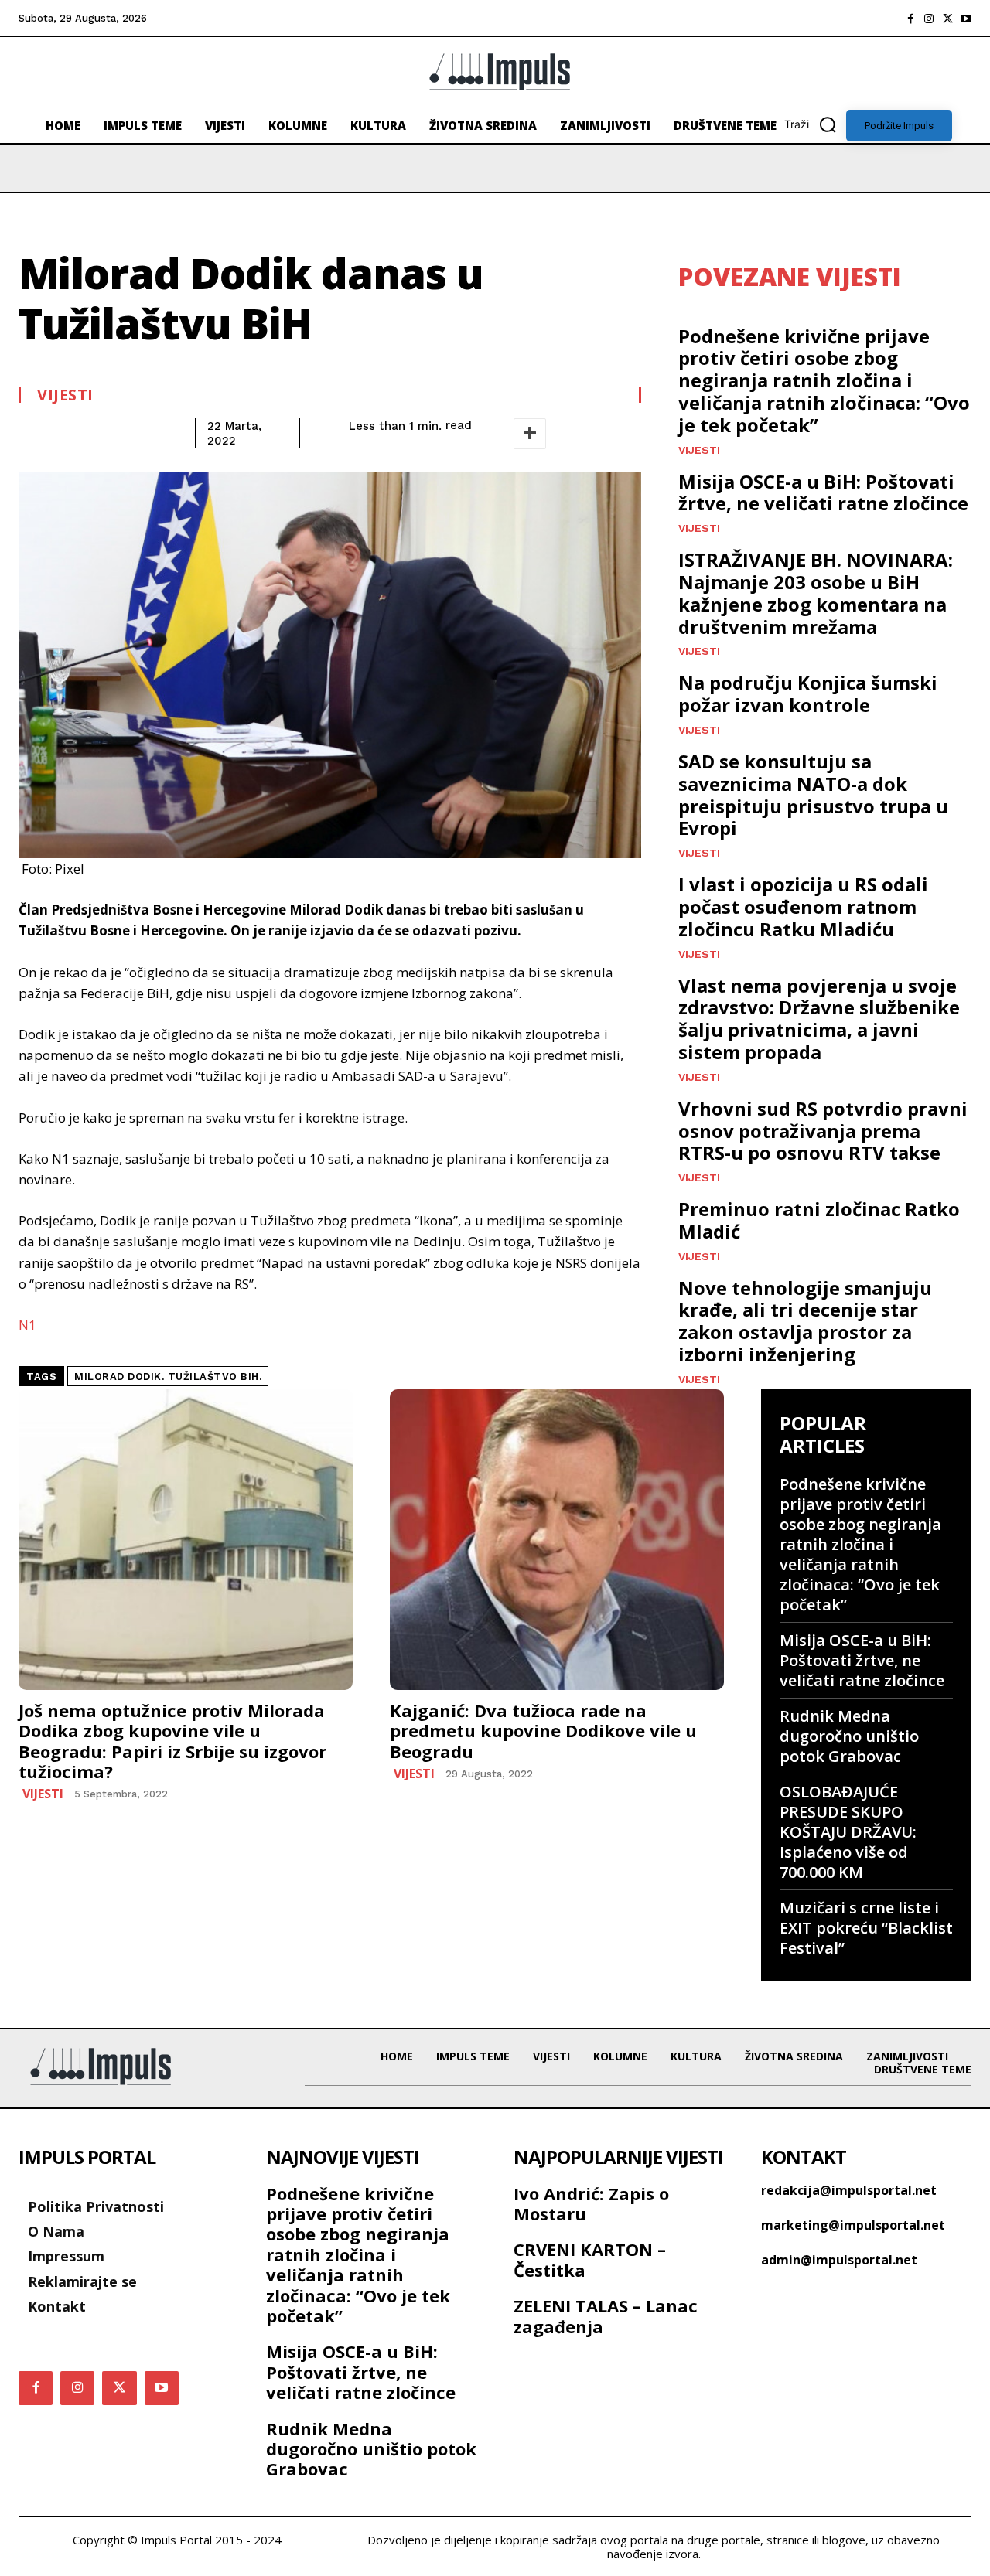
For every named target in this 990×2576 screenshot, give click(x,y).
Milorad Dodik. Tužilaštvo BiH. (168, 1377)
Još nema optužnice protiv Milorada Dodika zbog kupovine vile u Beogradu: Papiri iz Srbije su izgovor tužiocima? (172, 1741)
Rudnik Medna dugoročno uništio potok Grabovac (849, 1736)
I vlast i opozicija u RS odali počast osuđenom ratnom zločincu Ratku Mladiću (803, 906)
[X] (947, 19)
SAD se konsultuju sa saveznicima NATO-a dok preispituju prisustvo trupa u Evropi (813, 794)
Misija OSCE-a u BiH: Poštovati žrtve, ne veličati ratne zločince (823, 492)
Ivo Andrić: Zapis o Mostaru (591, 2203)
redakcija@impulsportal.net (849, 2190)
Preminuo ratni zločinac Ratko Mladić (819, 1220)
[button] (815, 124)
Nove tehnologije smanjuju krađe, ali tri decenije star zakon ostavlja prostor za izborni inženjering (805, 1321)
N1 (27, 1325)
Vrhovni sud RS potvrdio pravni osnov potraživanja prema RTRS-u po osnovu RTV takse (823, 1131)
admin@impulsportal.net (839, 2260)
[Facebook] (910, 19)
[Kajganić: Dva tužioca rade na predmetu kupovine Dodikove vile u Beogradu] (557, 1540)
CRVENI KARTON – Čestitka (590, 2259)
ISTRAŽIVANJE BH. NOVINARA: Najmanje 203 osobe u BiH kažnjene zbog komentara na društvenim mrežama (816, 593)
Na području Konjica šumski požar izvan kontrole (808, 693)
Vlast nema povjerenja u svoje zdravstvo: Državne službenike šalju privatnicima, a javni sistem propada (819, 1019)
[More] (530, 434)
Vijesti (65, 395)
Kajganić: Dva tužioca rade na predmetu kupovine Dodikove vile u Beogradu (543, 1731)
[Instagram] (929, 19)
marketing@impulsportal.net (853, 2225)
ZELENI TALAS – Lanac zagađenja (606, 2315)
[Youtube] (966, 19)
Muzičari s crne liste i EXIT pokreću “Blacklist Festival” (866, 1928)
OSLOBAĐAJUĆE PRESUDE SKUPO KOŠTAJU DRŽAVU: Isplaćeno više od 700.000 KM (848, 1832)
